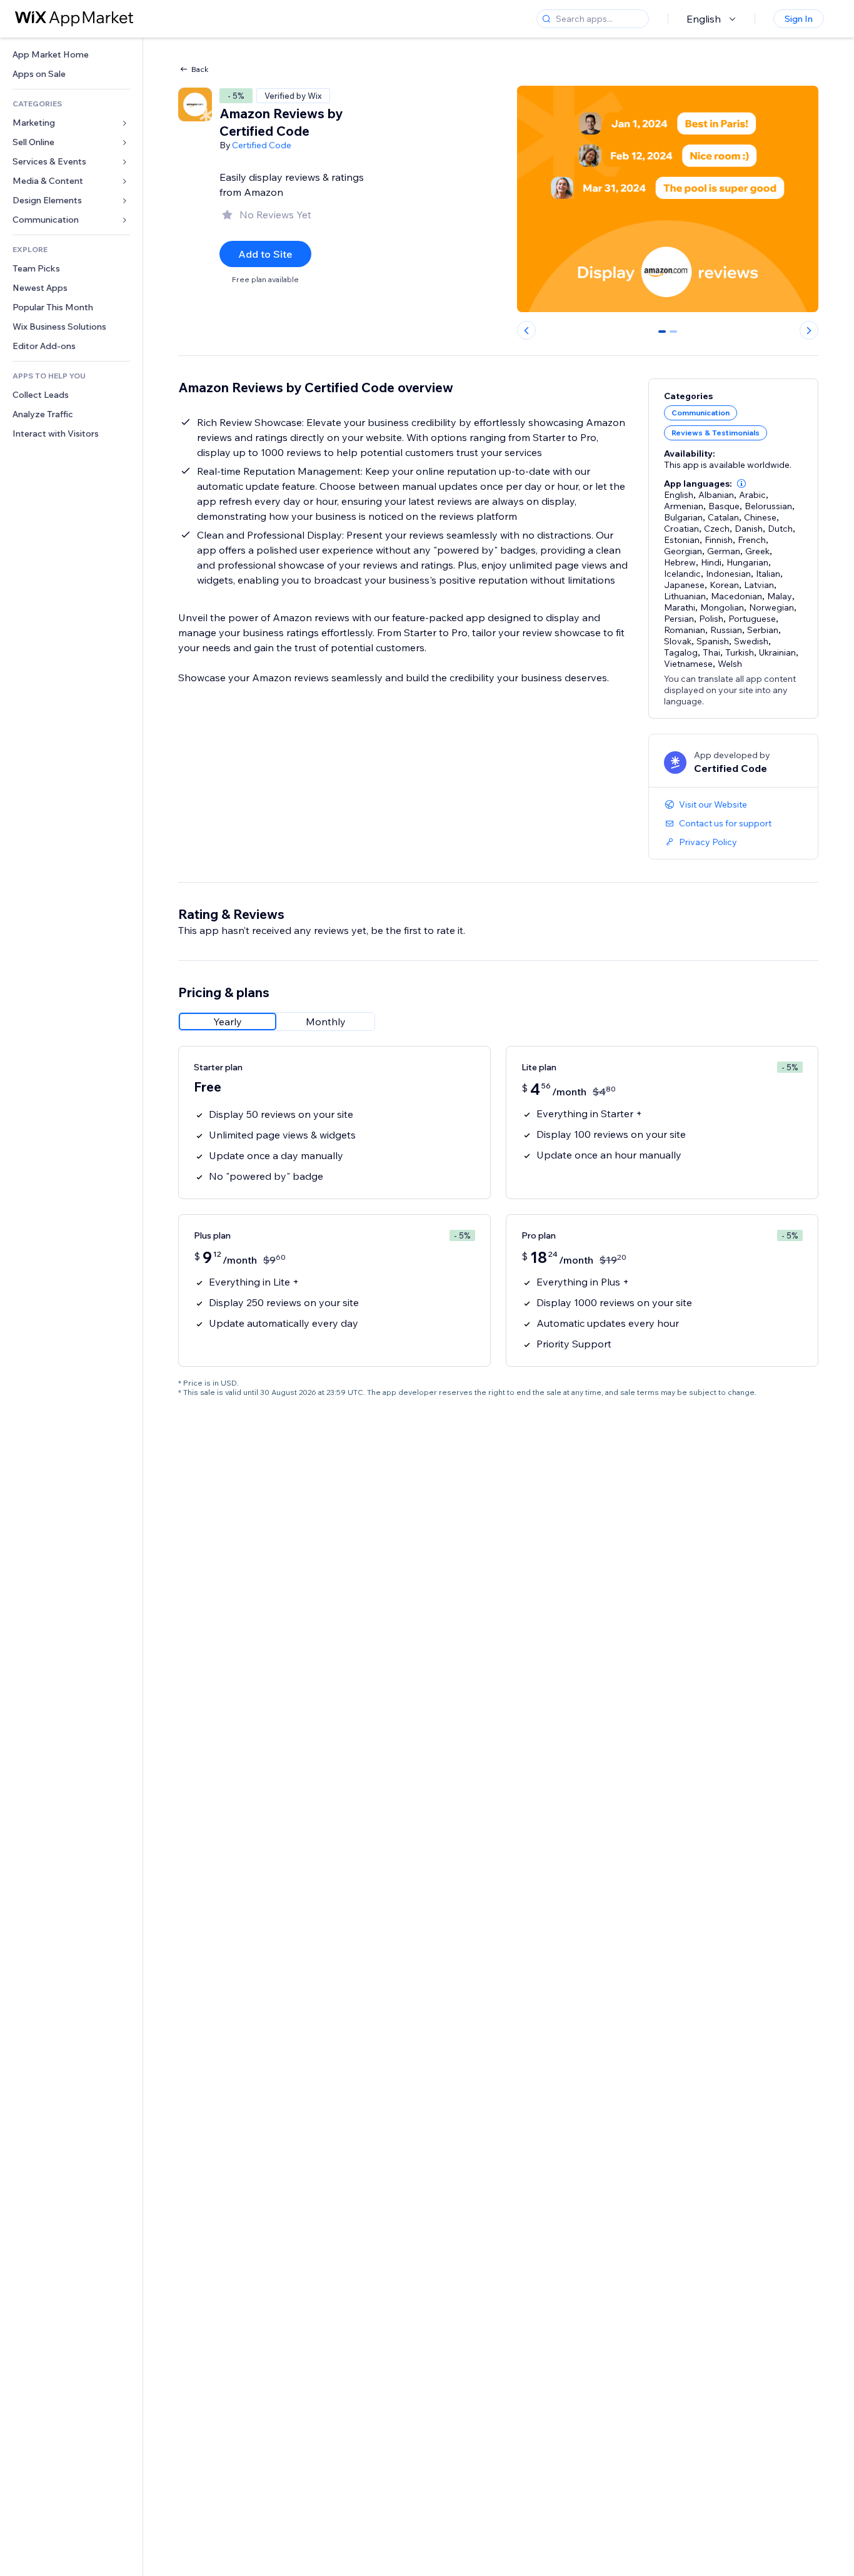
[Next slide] (809, 330)
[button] (741, 484)
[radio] (228, 1022)
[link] (71, 55)
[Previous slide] (526, 330)
